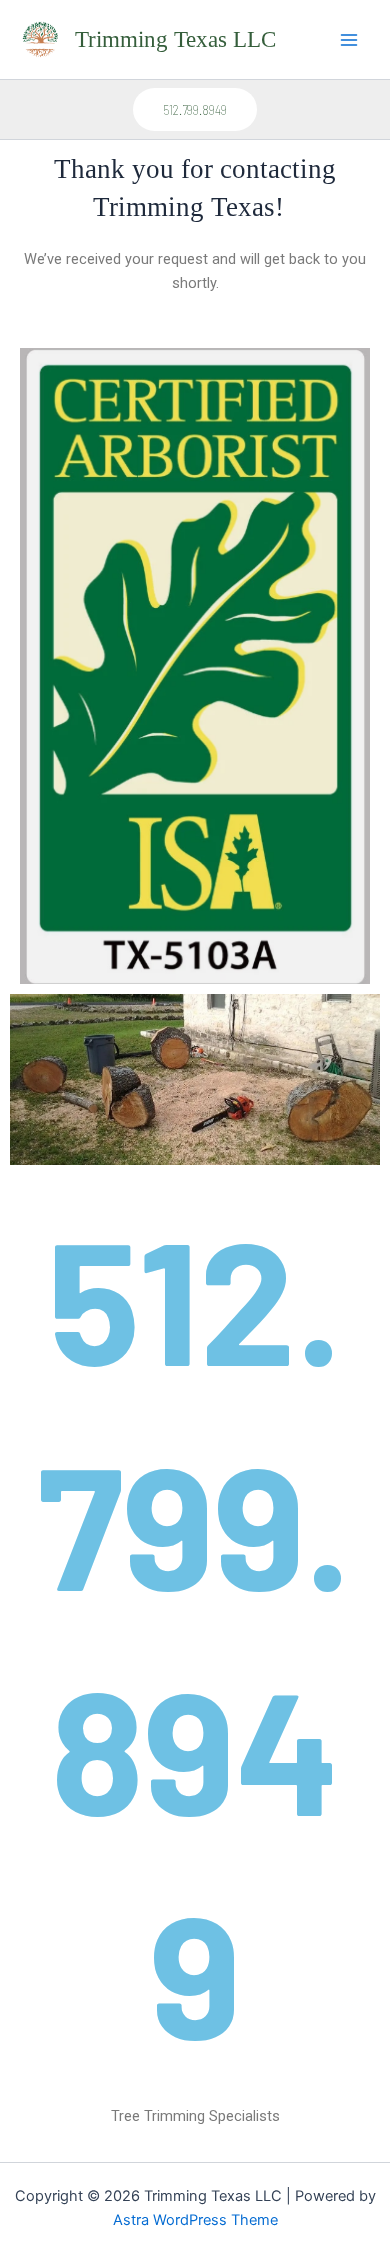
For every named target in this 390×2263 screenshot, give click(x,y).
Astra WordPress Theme (195, 2220)
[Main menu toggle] (349, 40)
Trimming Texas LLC (175, 39)
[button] (195, 110)
